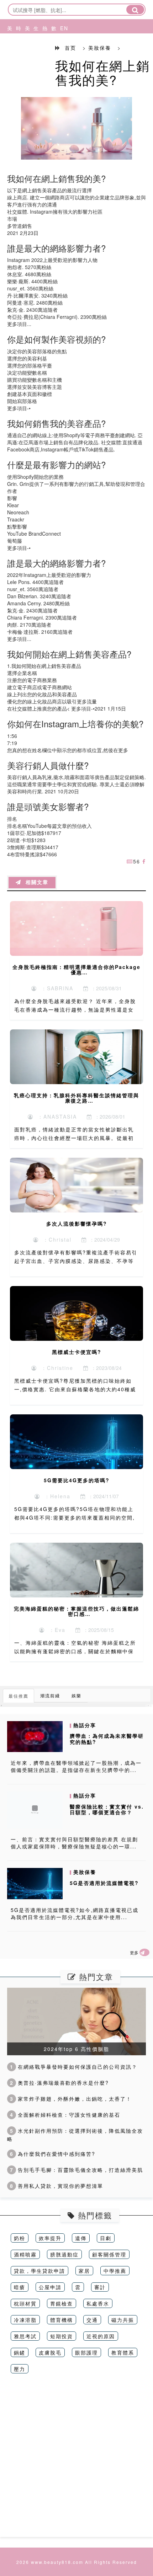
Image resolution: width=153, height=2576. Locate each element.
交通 (92, 2320)
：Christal (55, 1239)
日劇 (106, 2238)
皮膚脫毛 (50, 2352)
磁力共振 (123, 2320)
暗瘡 (20, 2287)
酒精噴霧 (25, 2254)
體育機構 (62, 2320)
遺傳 (81, 2238)
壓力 (20, 2369)
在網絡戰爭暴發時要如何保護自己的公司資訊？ (74, 2067)
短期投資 (62, 2336)
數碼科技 (52, 55)
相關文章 (35, 882)
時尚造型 (17, 55)
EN (61, 28)
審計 (100, 2287)
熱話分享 (43, 55)
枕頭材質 (25, 2303)
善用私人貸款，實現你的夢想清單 (57, 2186)
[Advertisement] (76, 2460)
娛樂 (76, 1695)
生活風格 (34, 55)
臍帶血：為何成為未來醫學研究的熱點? (107, 1739)
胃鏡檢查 (62, 2303)
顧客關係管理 (109, 2254)
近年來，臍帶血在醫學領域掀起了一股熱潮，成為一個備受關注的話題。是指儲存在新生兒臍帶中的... (76, 1766)
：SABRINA (55, 988)
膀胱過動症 (64, 2254)
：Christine (55, 1368)
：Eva (55, 1630)
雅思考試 (25, 2336)
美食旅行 (26, 55)
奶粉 (20, 2238)
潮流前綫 (50, 1695)
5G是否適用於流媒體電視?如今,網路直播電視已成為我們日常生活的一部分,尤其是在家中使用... (75, 1913)
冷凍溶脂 (25, 2320)
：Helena (55, 1496)
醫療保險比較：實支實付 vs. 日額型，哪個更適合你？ (107, 1809)
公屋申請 (50, 2287)
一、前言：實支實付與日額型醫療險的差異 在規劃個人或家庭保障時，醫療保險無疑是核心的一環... (74, 1843)
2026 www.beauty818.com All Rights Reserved (77, 2562)
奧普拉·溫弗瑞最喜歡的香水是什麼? (59, 2083)
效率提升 (50, 2238)
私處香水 (98, 2303)
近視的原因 (101, 2336)
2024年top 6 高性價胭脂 (76, 2049)
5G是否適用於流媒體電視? (104, 1883)
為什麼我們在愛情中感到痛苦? (53, 2154)
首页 (70, 48)
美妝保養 (8, 55)
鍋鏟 (20, 2352)
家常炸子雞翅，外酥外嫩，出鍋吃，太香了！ (71, 2099)
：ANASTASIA (55, 1116)
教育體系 (123, 2352)
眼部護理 (86, 2352)
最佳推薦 (19, 1696)
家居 (84, 2271)
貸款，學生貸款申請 (39, 2271)
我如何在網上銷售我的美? (102, 72)
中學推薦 (115, 2271)
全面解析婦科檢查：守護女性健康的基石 (65, 2115)
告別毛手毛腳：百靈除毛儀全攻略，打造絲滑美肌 (76, 2170)
